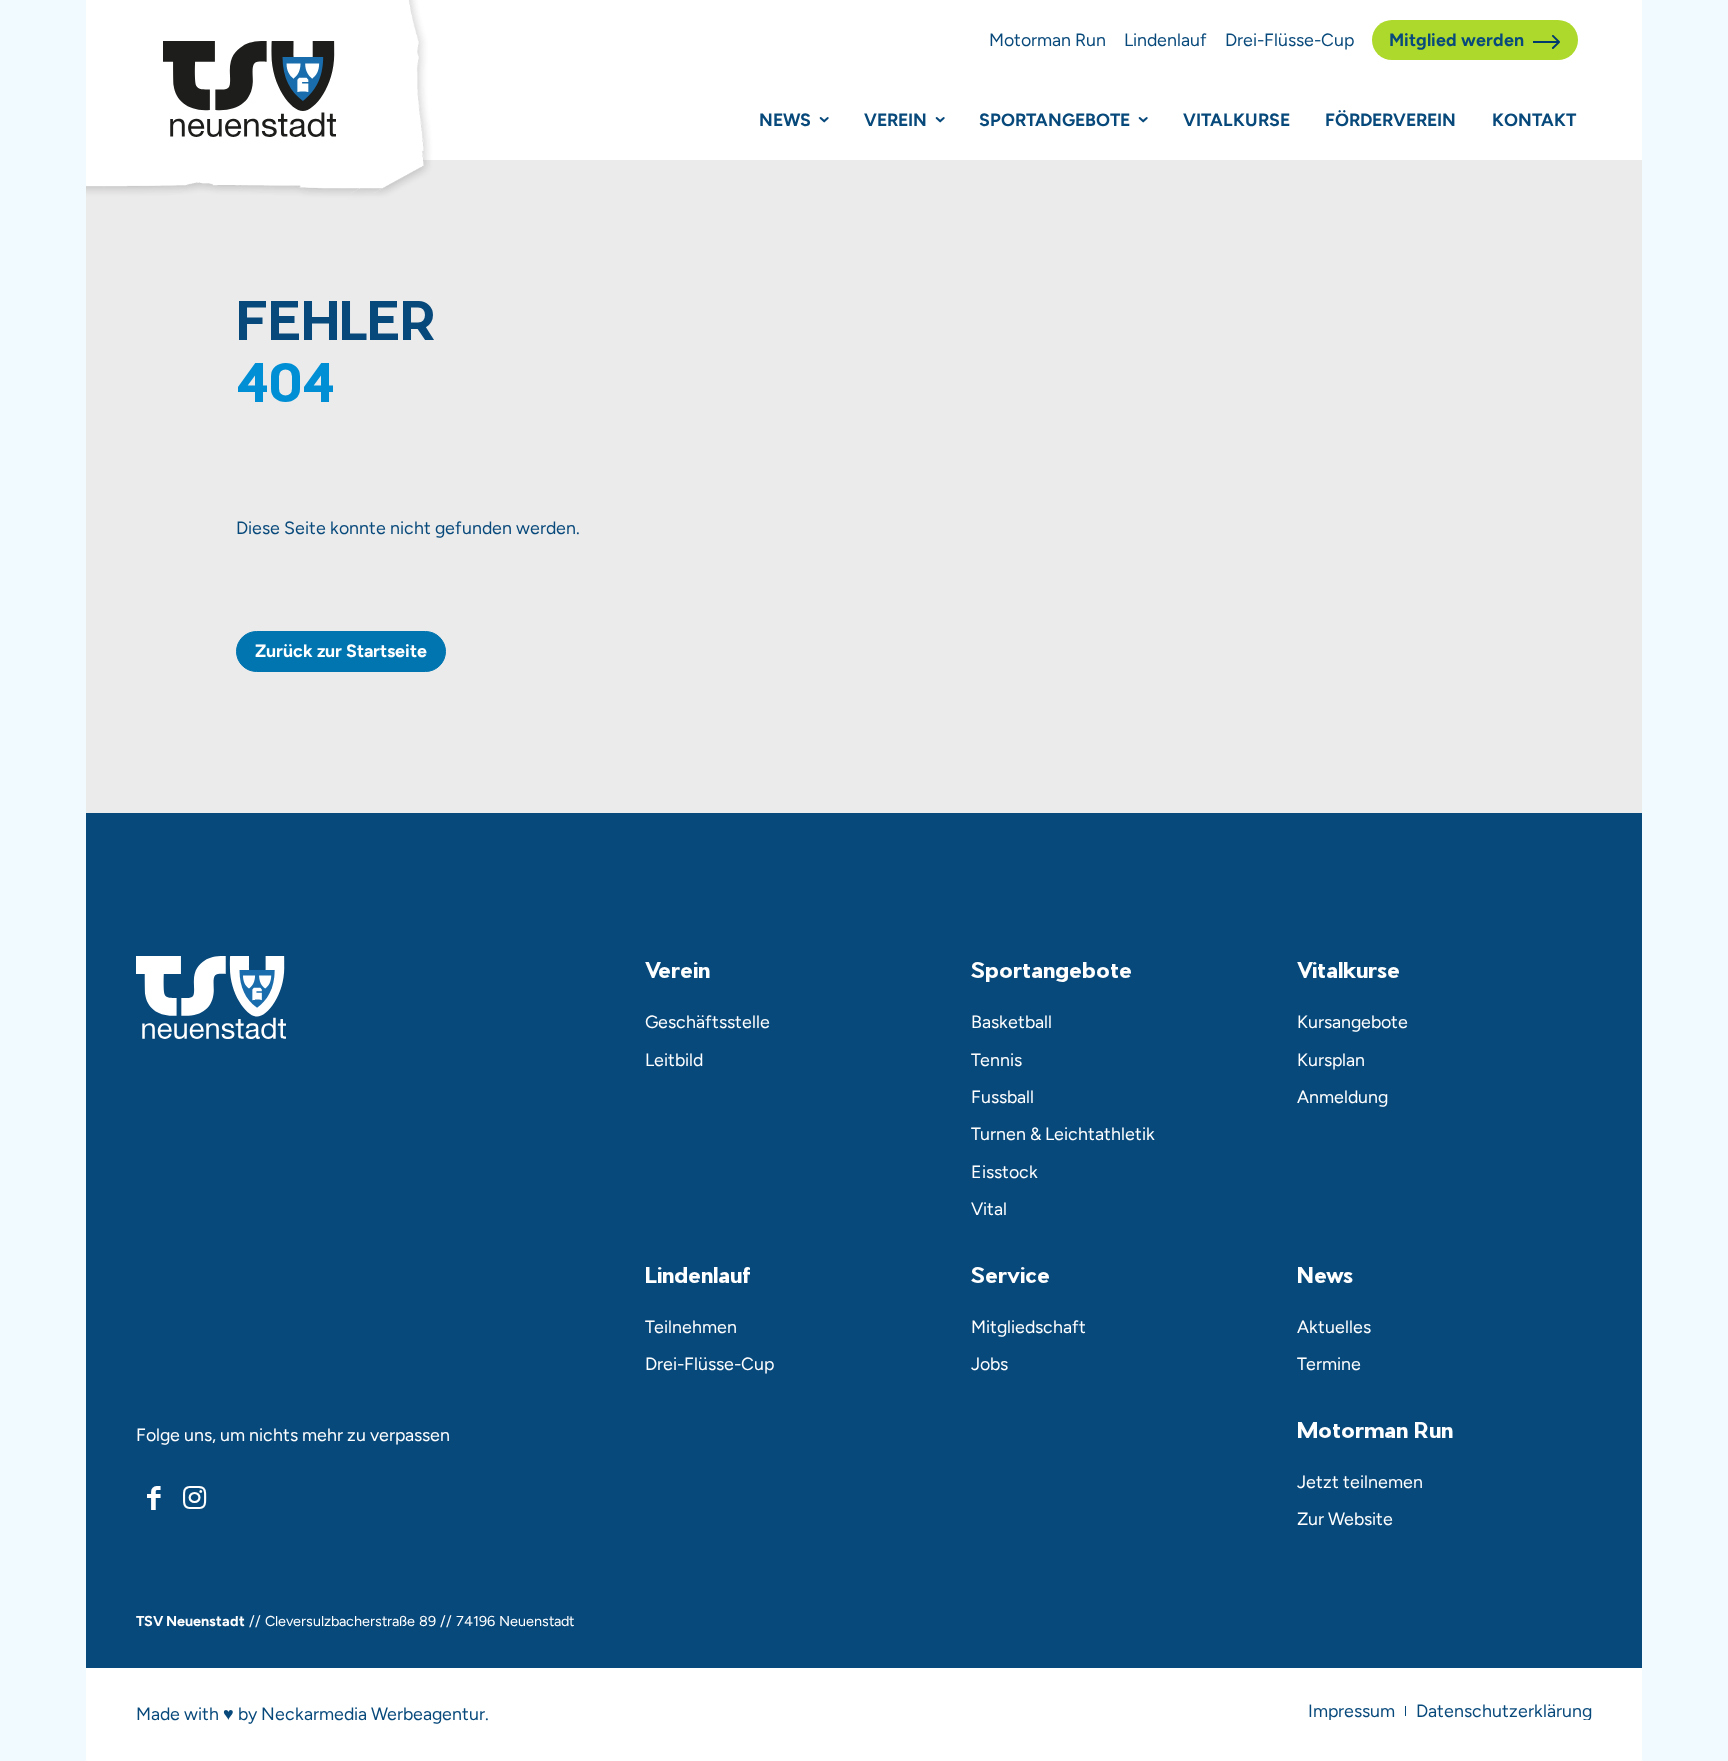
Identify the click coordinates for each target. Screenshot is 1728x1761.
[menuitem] (1351, 1711)
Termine (1329, 1363)
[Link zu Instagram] (194, 1498)
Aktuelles (1334, 1326)
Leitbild (674, 1059)
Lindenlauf (1165, 39)
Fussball (1002, 1096)
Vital (989, 1208)
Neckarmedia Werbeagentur (373, 1713)
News (785, 119)
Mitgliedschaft (1028, 1326)
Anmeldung (1342, 1096)
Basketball (1011, 1021)
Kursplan (1331, 1059)
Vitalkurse (1236, 119)
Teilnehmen (691, 1326)
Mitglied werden (1456, 39)
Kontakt (1534, 119)
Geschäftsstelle (707, 1021)
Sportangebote (1054, 119)
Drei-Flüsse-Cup (1289, 39)
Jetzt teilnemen (1360, 1481)
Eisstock (1004, 1171)
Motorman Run (1047, 39)
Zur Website (1345, 1518)
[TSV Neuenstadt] (249, 89)
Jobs (989, 1363)
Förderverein (1390, 119)
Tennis (996, 1059)
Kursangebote (1352, 1021)
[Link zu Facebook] (154, 1498)
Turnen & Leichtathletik (1063, 1133)
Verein (895, 119)
